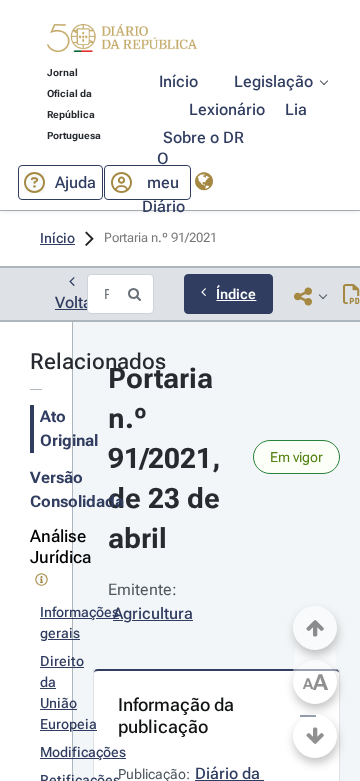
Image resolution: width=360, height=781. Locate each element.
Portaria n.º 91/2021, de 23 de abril (168, 458)
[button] (122, 41)
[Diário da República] (122, 42)
